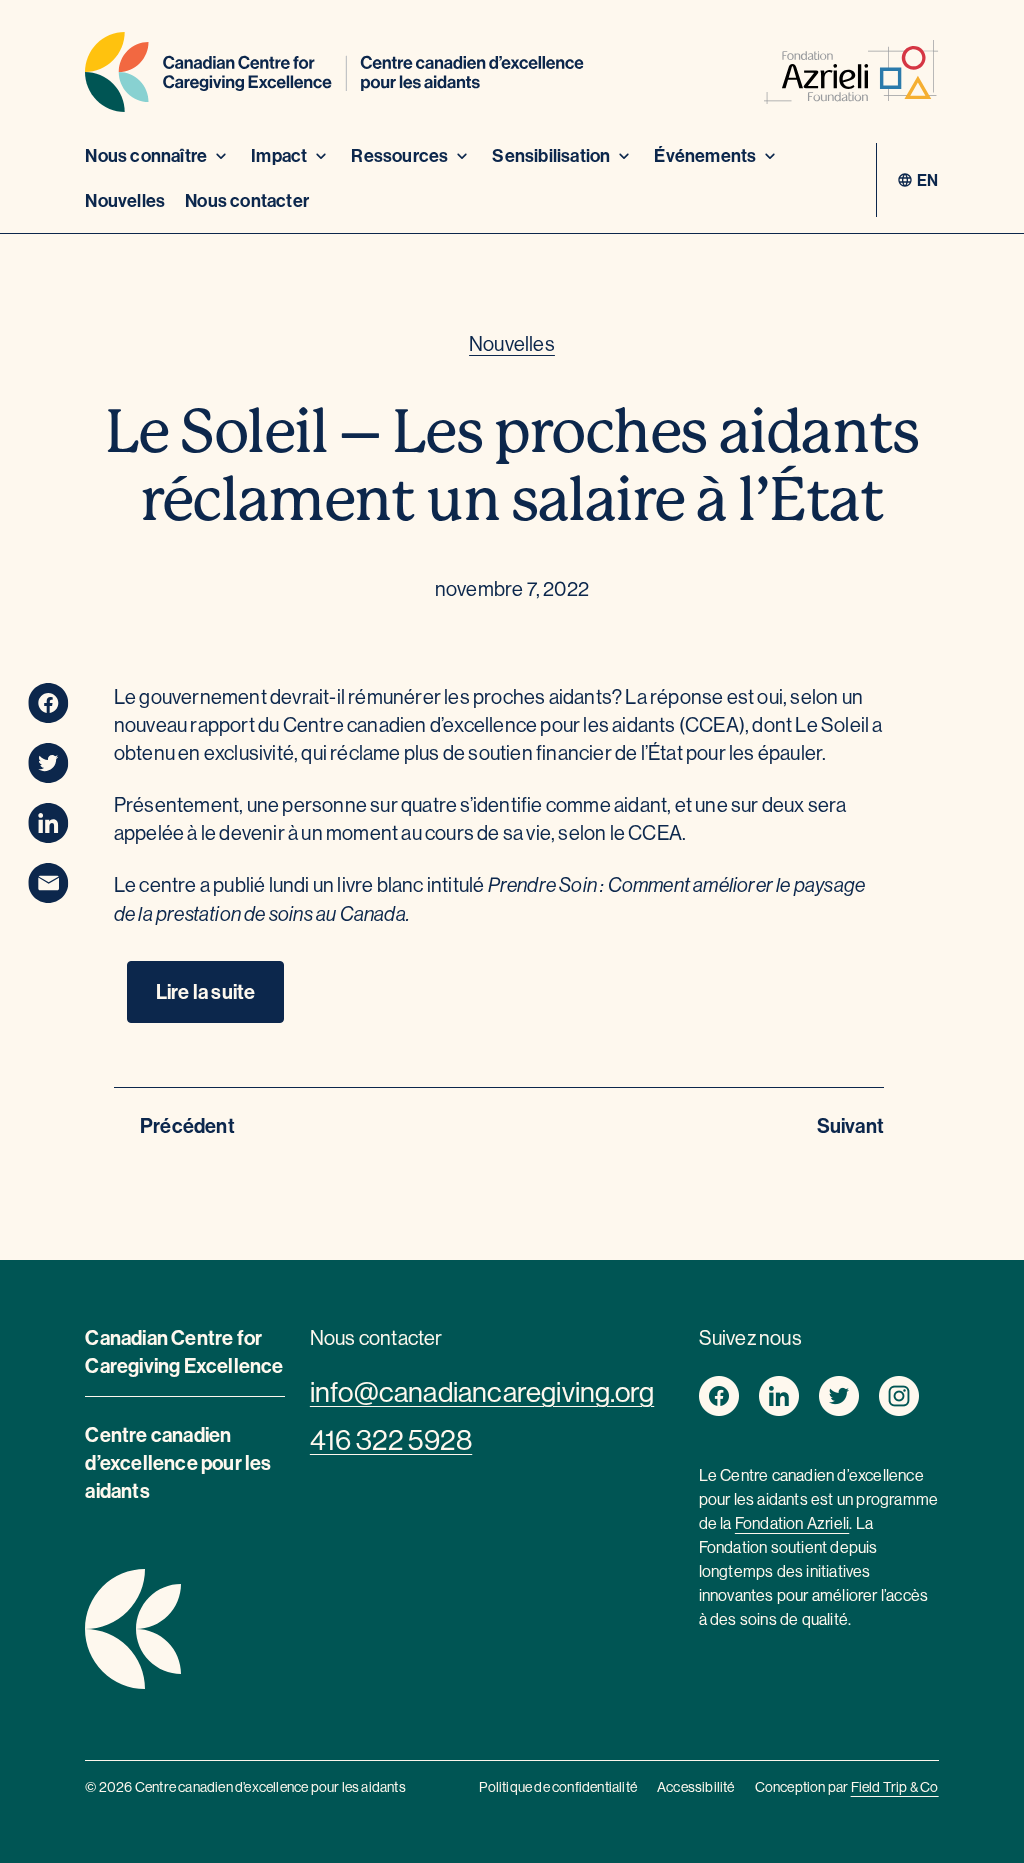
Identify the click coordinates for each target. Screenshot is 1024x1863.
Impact (279, 155)
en (927, 180)
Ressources (399, 155)
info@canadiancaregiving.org (482, 1392)
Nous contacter (247, 200)
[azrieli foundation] (851, 75)
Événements (705, 155)
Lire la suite (206, 991)
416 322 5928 (391, 1440)
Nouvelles (125, 200)
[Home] (334, 75)
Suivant (850, 1125)
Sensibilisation (551, 155)
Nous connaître (146, 155)
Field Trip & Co (895, 1787)
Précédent (187, 1125)
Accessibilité (696, 1787)
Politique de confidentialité (558, 1787)
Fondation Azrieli (792, 1523)
